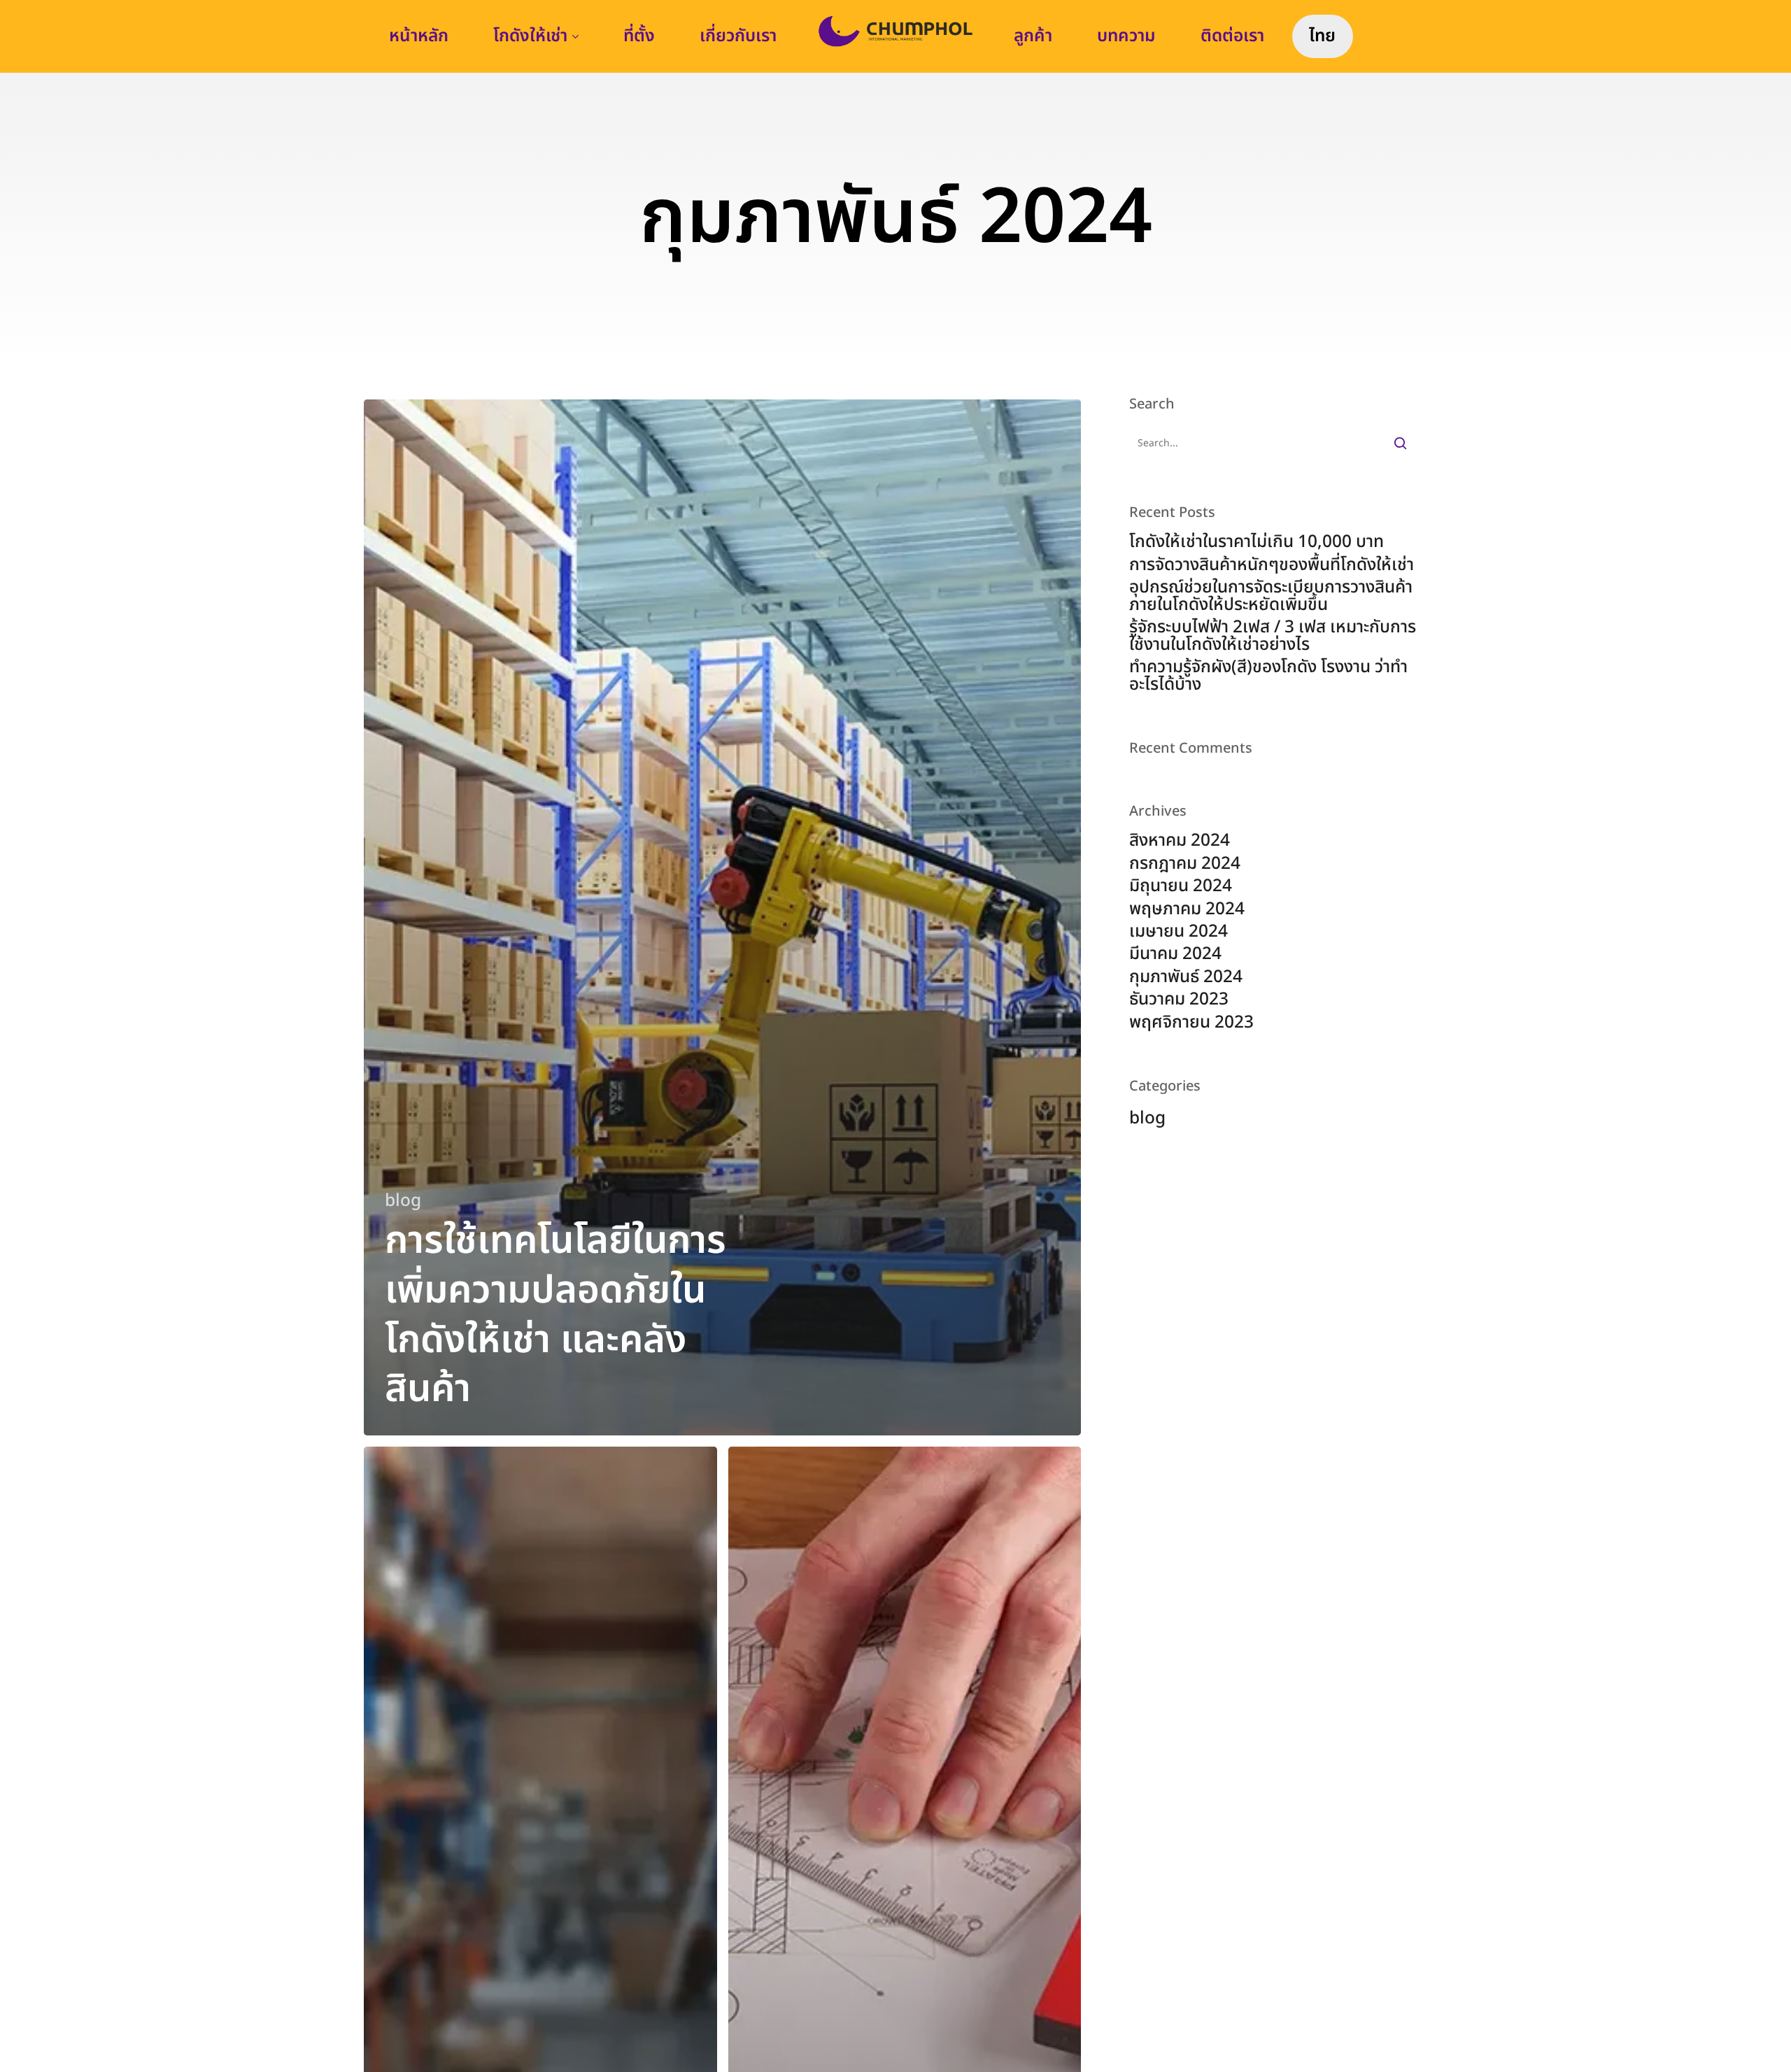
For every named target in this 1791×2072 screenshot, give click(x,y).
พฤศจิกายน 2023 (1191, 1023)
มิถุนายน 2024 (1181, 886)
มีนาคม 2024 (1175, 954)
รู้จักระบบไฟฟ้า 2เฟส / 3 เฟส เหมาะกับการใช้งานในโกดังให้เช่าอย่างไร (1273, 636)
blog (403, 1201)
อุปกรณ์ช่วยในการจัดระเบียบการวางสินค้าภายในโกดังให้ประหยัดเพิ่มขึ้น (1271, 596)
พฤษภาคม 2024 (1187, 909)
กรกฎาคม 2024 (1185, 864)
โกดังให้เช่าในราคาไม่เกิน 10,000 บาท (1256, 542)
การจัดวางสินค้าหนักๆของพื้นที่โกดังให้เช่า (1272, 565)
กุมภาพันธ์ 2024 (1186, 977)
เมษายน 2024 (1178, 932)
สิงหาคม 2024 (1180, 841)
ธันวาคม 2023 (1179, 1000)
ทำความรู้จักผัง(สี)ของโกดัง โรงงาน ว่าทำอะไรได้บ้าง (1268, 676)
